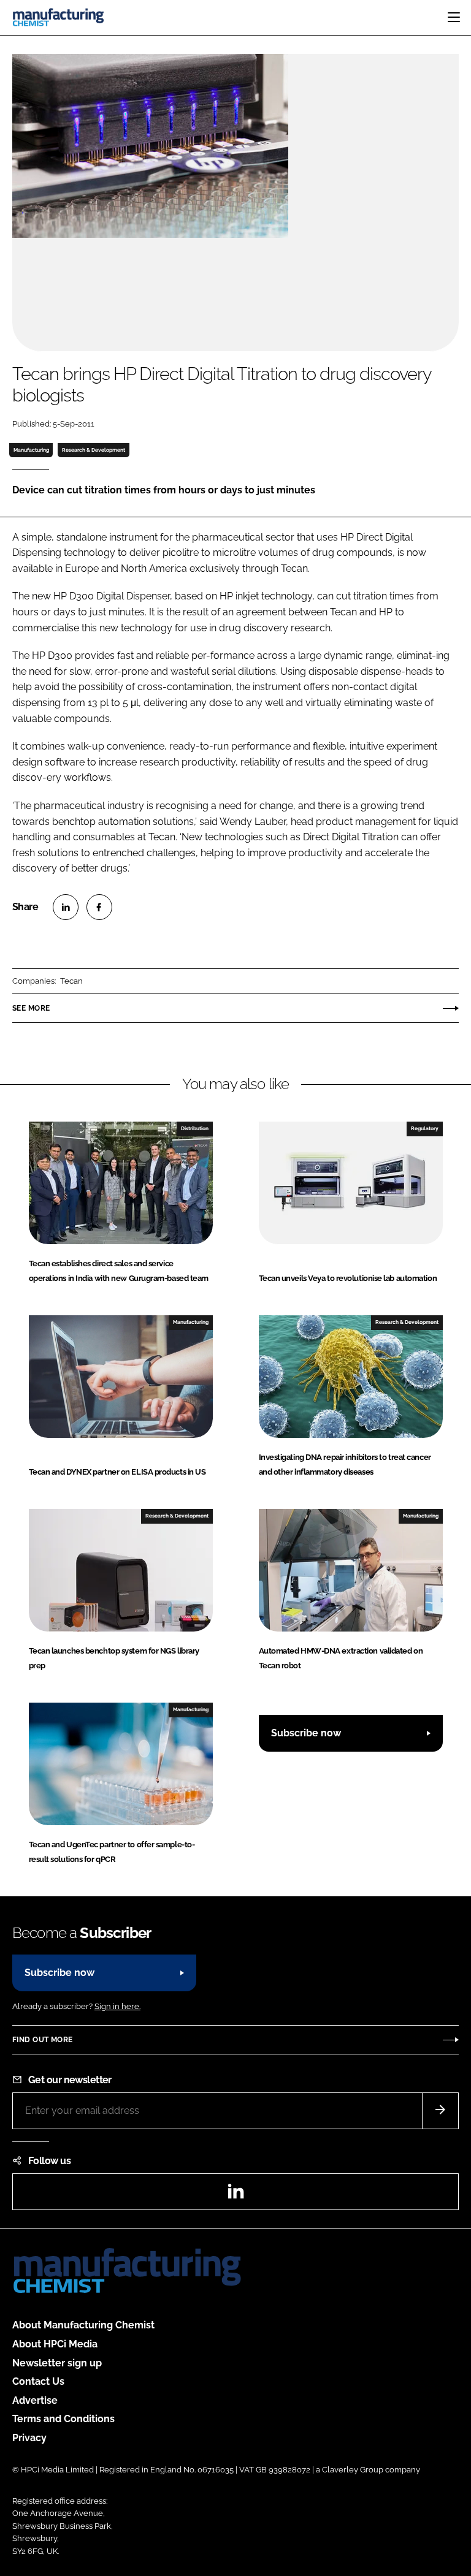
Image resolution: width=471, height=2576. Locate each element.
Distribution (195, 1128)
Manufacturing (31, 450)
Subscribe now (306, 1733)
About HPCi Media (55, 2344)
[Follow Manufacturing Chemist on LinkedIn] (235, 2195)
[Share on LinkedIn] (66, 907)
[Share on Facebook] (99, 907)
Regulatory (425, 1128)
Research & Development (94, 450)
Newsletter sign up (57, 2363)
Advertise (35, 2400)
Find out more (42, 2040)
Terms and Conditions (63, 2419)
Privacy (29, 2438)
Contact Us (38, 2381)
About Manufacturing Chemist (83, 2325)
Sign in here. (117, 2006)
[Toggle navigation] (454, 17)
